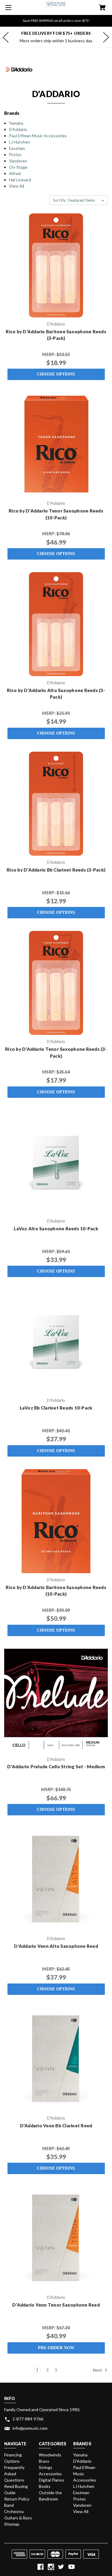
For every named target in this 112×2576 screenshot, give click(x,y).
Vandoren (18, 161)
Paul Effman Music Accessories (38, 136)
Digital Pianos (52, 2480)
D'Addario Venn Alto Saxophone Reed (56, 1946)
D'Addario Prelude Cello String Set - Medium (56, 1766)
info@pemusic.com (30, 2428)
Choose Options (56, 374)
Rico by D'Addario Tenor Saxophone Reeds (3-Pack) (56, 1052)
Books (45, 2486)
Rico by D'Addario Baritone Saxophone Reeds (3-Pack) (56, 335)
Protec (15, 155)
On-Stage (18, 167)
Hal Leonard (20, 180)
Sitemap (12, 2524)
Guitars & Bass (18, 2518)
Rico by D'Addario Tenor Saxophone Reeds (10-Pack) (56, 514)
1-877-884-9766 (28, 2419)
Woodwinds (50, 2455)
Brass (44, 2461)
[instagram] (51, 2567)
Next (98, 2370)
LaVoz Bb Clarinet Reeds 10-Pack (56, 1408)
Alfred (15, 173)
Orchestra (14, 2511)
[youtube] (72, 2567)
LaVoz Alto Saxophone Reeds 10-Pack (56, 1229)
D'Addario (18, 129)
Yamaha (16, 123)
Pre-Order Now (56, 2348)
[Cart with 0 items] (102, 8)
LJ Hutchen (20, 142)
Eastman (17, 148)
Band (9, 2505)
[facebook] (40, 2567)
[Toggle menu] (7, 7)
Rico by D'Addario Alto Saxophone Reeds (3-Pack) (56, 694)
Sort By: (60, 200)
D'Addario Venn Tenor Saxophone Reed (56, 2305)
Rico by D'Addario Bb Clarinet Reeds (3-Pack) (56, 870)
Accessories (50, 2474)
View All (17, 186)
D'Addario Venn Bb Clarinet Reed (56, 2126)
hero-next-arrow (106, 37)
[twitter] (61, 2567)
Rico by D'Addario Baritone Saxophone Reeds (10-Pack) (56, 1591)
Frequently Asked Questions (14, 2474)
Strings (46, 2467)
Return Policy (17, 2499)
